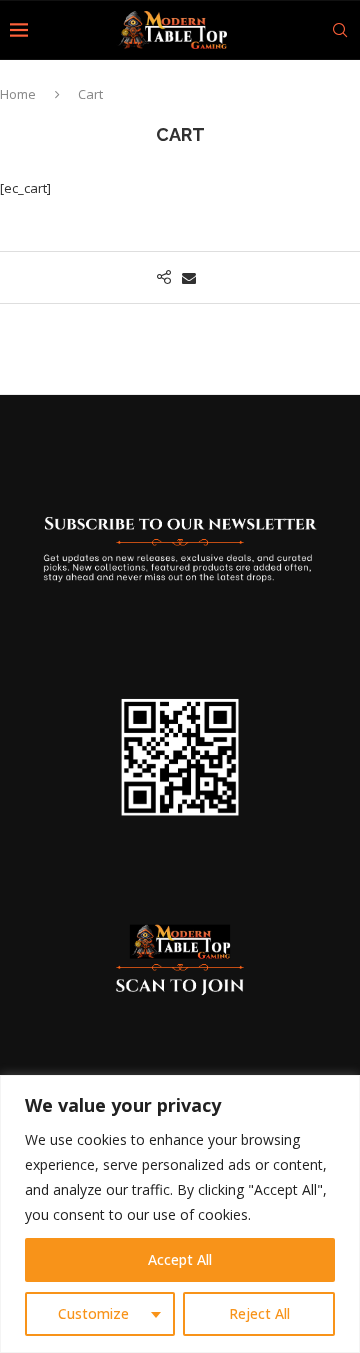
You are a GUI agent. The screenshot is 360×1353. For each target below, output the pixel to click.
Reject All (259, 1313)
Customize (93, 1313)
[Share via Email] (189, 277)
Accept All (180, 1259)
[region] (180, 1214)
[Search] (340, 30)
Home (18, 94)
